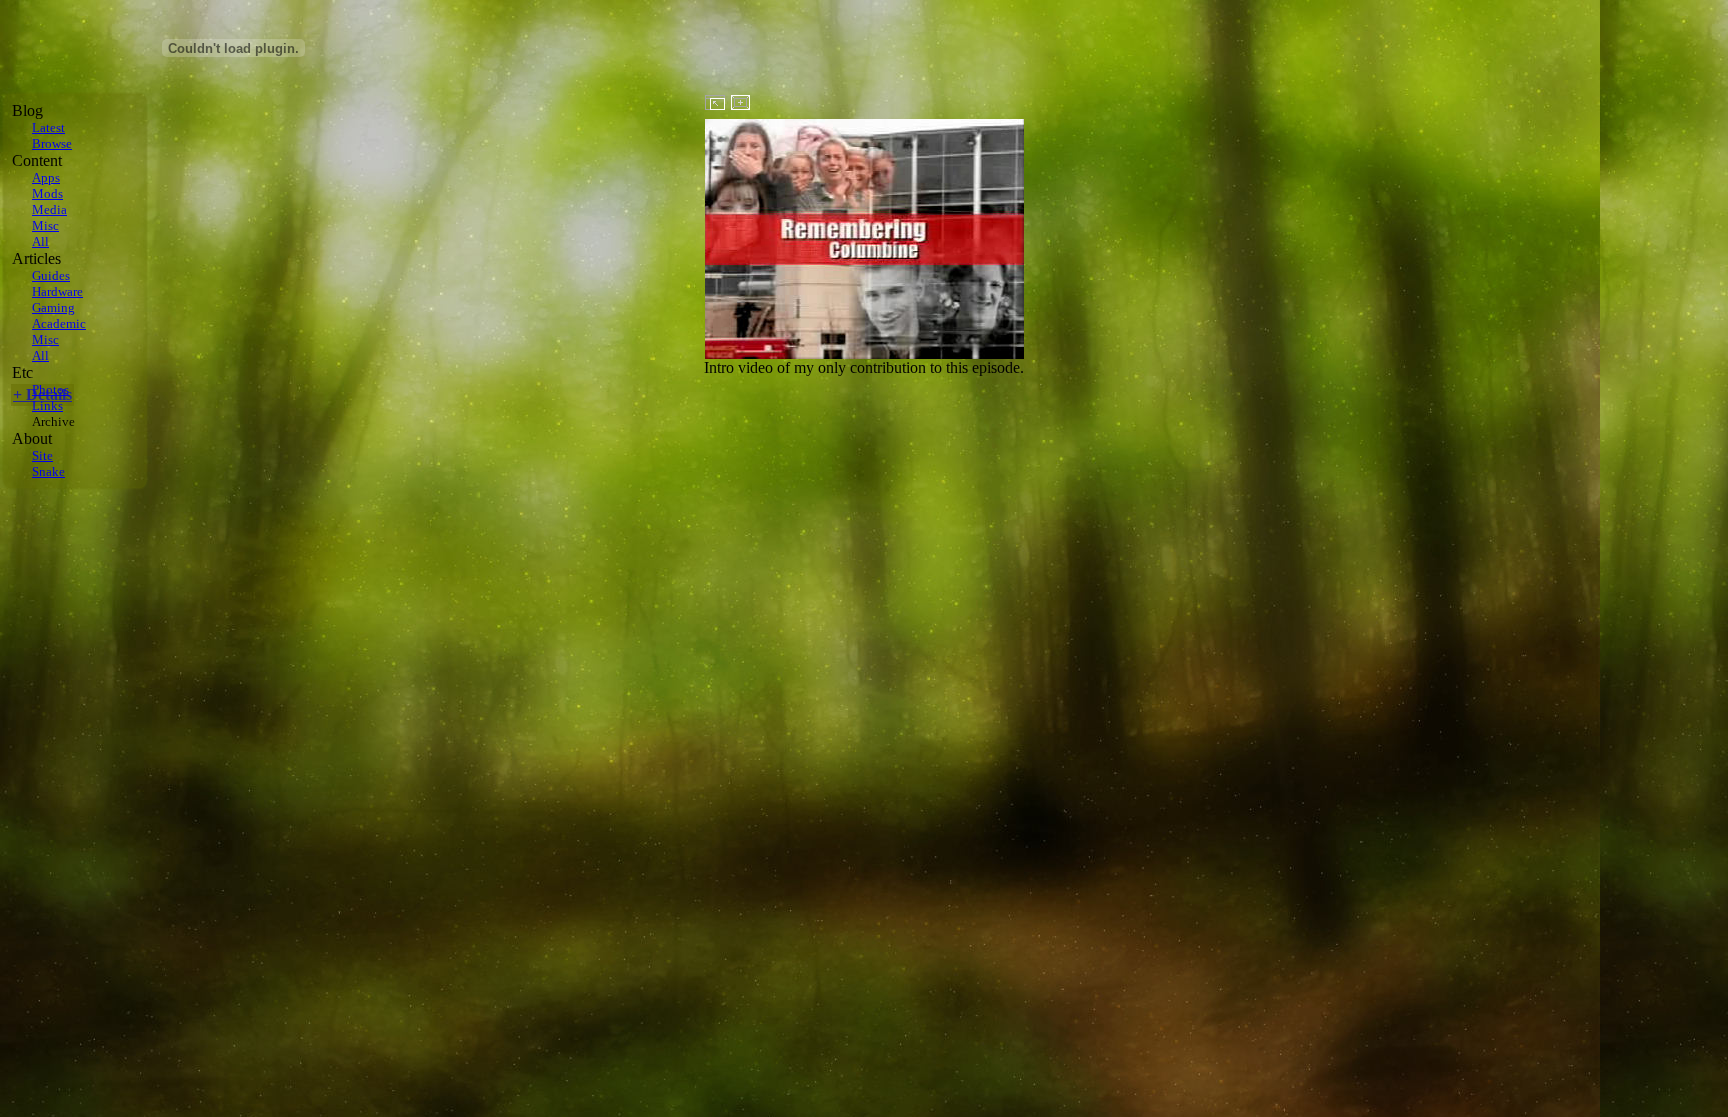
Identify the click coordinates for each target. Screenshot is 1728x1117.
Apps (46, 177)
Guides (51, 275)
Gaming (53, 307)
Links (47, 405)
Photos (50, 389)
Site (42, 455)
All (40, 241)
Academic (59, 323)
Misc (45, 225)
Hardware (57, 291)
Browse (52, 143)
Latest (48, 127)
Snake (48, 471)
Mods (47, 193)
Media (49, 209)
